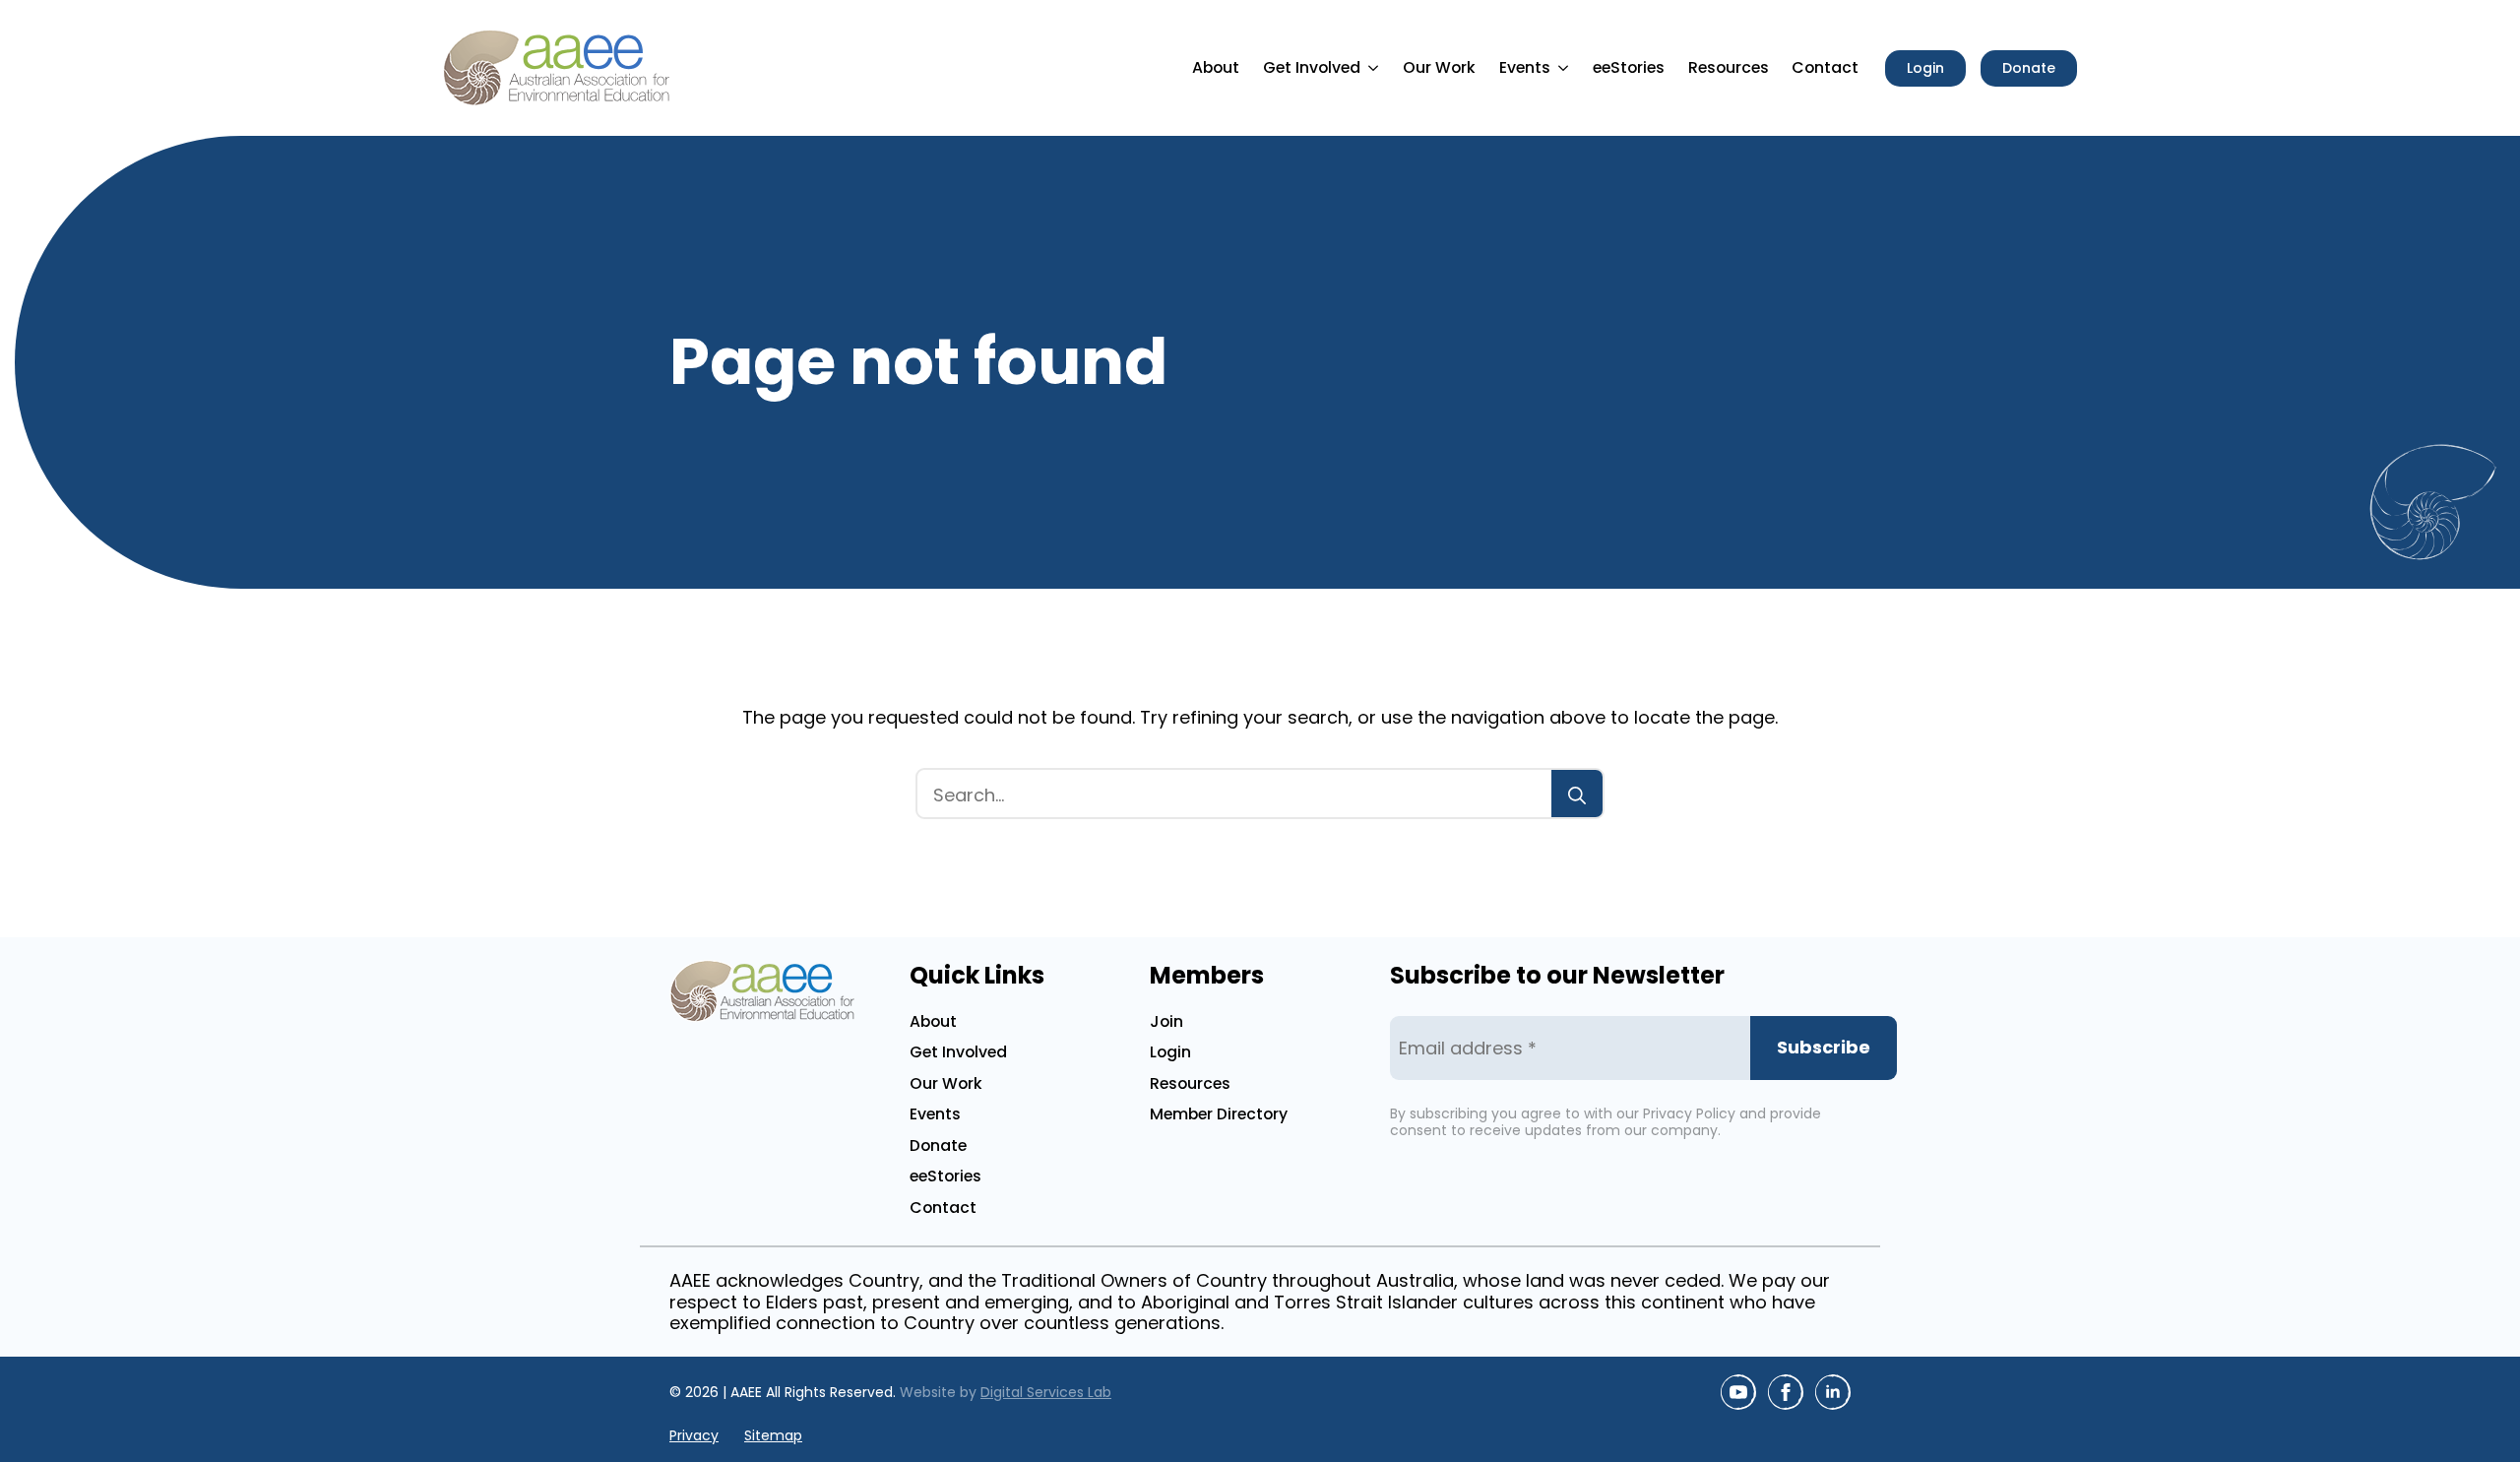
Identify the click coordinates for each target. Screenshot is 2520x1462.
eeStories (1629, 67)
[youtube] (1738, 1392)
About (1216, 67)
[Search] (1577, 795)
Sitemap (773, 1436)
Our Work (1439, 67)
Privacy (694, 1436)
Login (1170, 1052)
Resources (1729, 67)
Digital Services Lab (1046, 1392)
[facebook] (1786, 1392)
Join (1166, 1021)
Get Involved (1312, 67)
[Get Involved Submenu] (1376, 68)
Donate (938, 1145)
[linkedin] (1833, 1392)
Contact (1825, 67)
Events (1525, 67)
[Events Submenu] (1566, 68)
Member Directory (1219, 1114)
